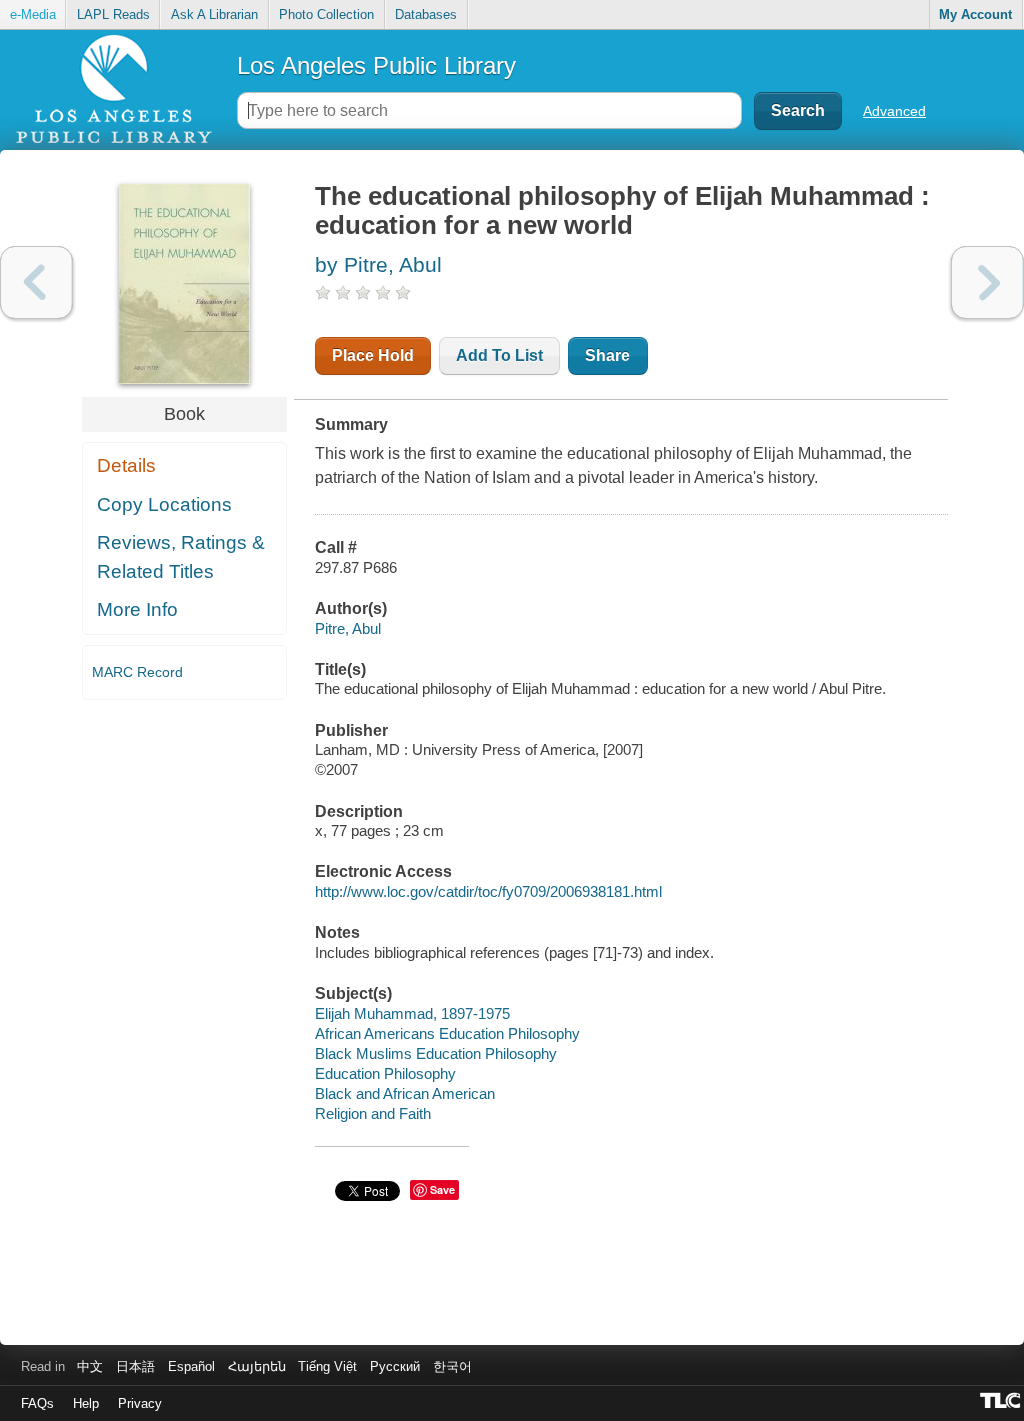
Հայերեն (257, 1366)
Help (86, 1403)
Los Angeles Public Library (376, 65)
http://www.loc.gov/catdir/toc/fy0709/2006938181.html (488, 891)
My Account (975, 14)
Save (442, 1189)
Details (126, 465)
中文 (90, 1366)
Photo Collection (326, 14)
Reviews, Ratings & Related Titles (181, 557)
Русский (395, 1366)
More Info (137, 609)
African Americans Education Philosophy (447, 1033)
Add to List (499, 355)
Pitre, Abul (348, 628)
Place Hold (373, 355)
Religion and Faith (373, 1113)
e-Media (33, 14)
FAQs (37, 1403)
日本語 (135, 1366)
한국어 (452, 1366)
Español (191, 1366)
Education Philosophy (385, 1073)
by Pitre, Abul (378, 264)
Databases (426, 14)
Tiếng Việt (327, 1366)
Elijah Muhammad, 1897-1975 (412, 1013)
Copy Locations (164, 504)
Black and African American (405, 1093)
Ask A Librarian (214, 14)
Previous (36, 282)
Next (987, 282)
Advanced (894, 111)
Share (607, 355)
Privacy (140, 1403)
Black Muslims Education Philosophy (436, 1053)
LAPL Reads (113, 14)
